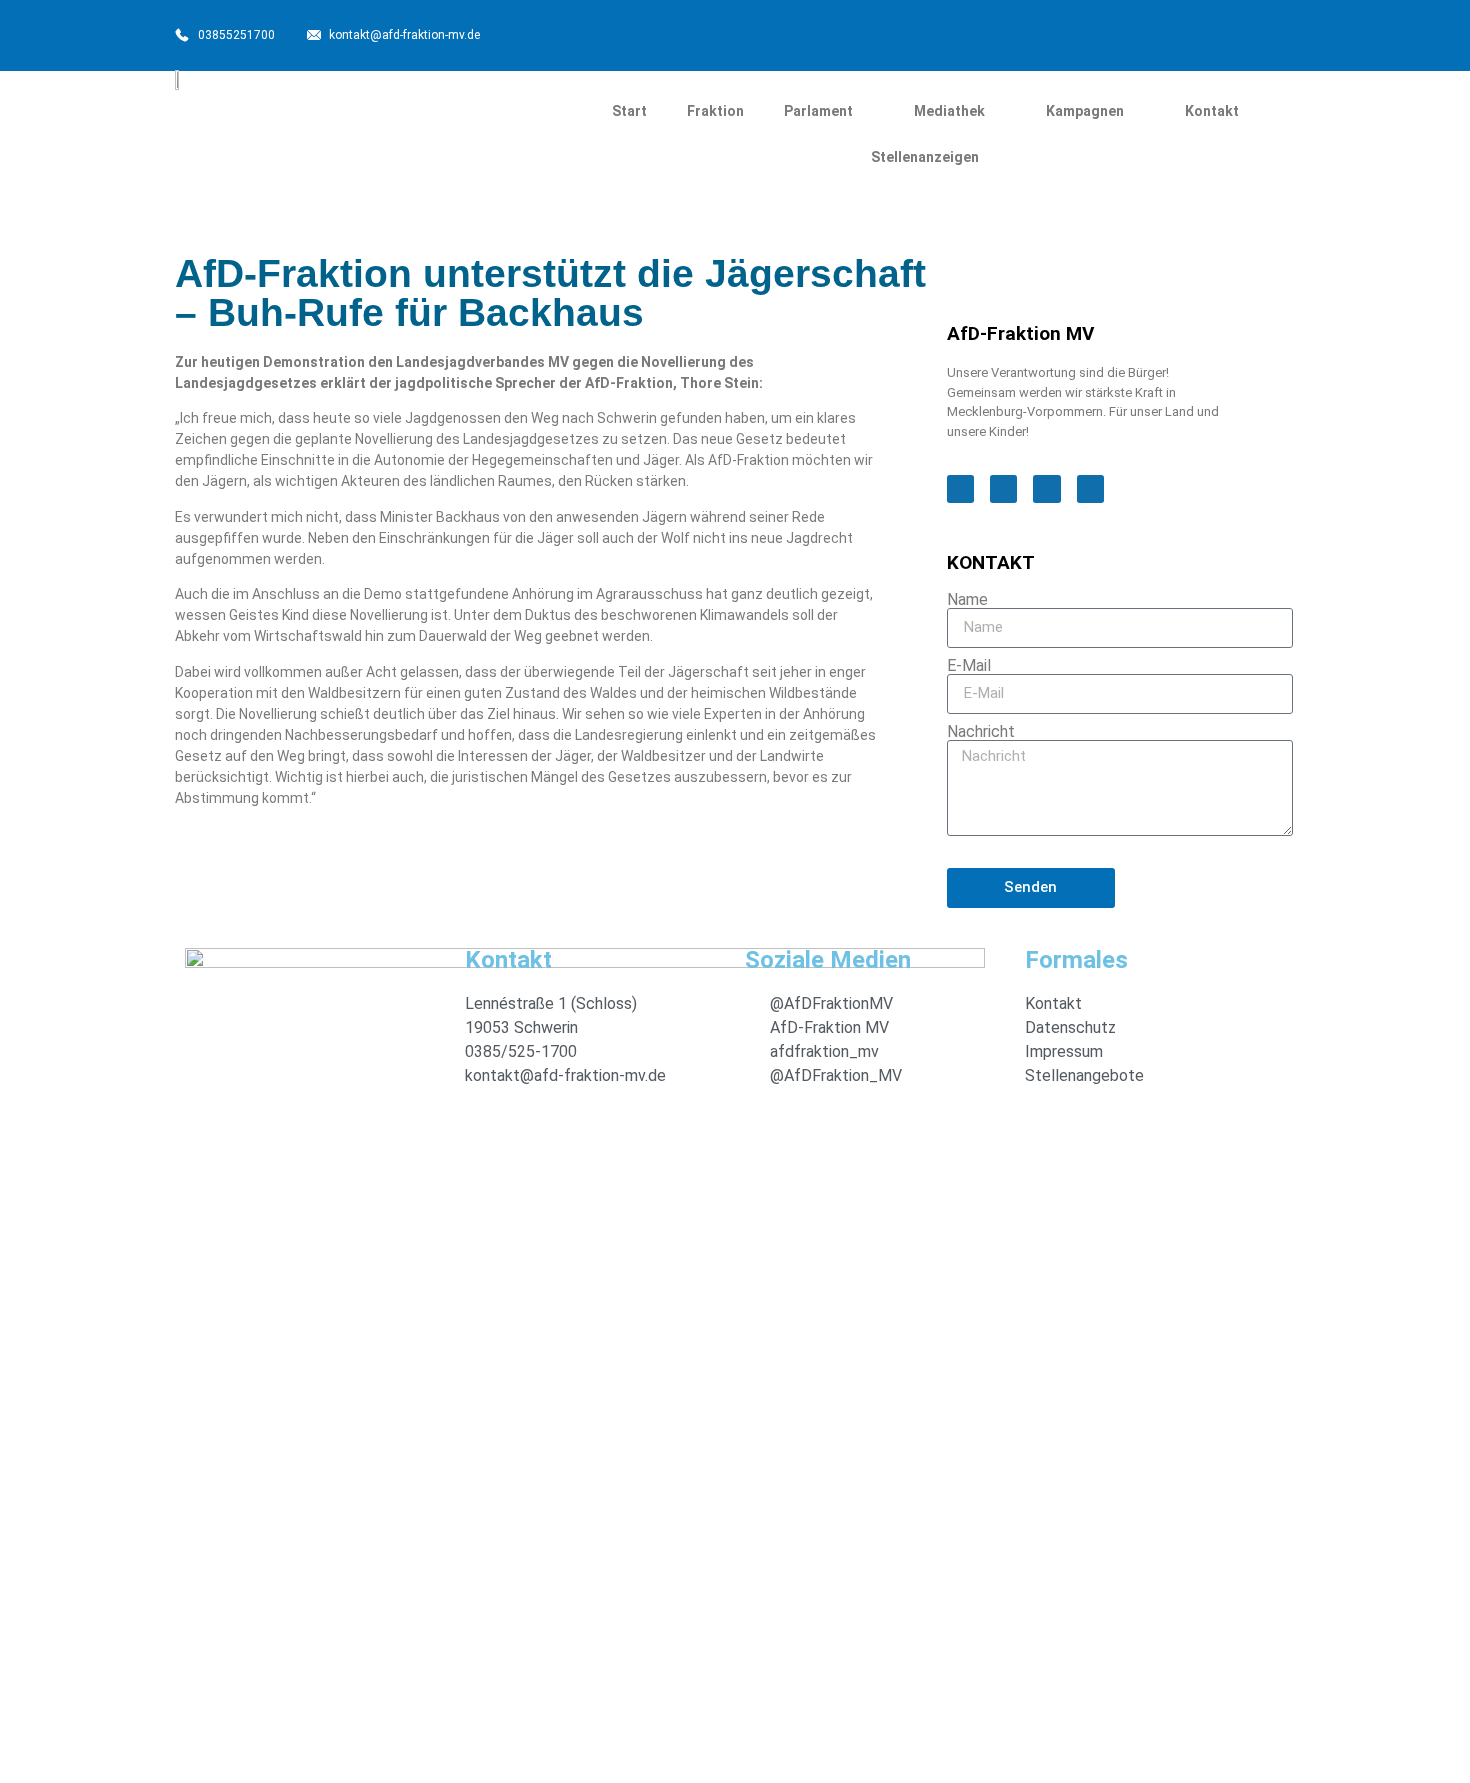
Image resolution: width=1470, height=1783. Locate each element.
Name (967, 600)
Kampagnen (1085, 111)
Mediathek (949, 111)
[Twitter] (1097, 33)
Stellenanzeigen (925, 157)
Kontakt (1212, 111)
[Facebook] (1049, 33)
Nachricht (981, 732)
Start (629, 111)
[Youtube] (1193, 33)
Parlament (818, 111)
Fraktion (715, 111)
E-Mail (969, 666)
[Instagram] (1145, 33)
